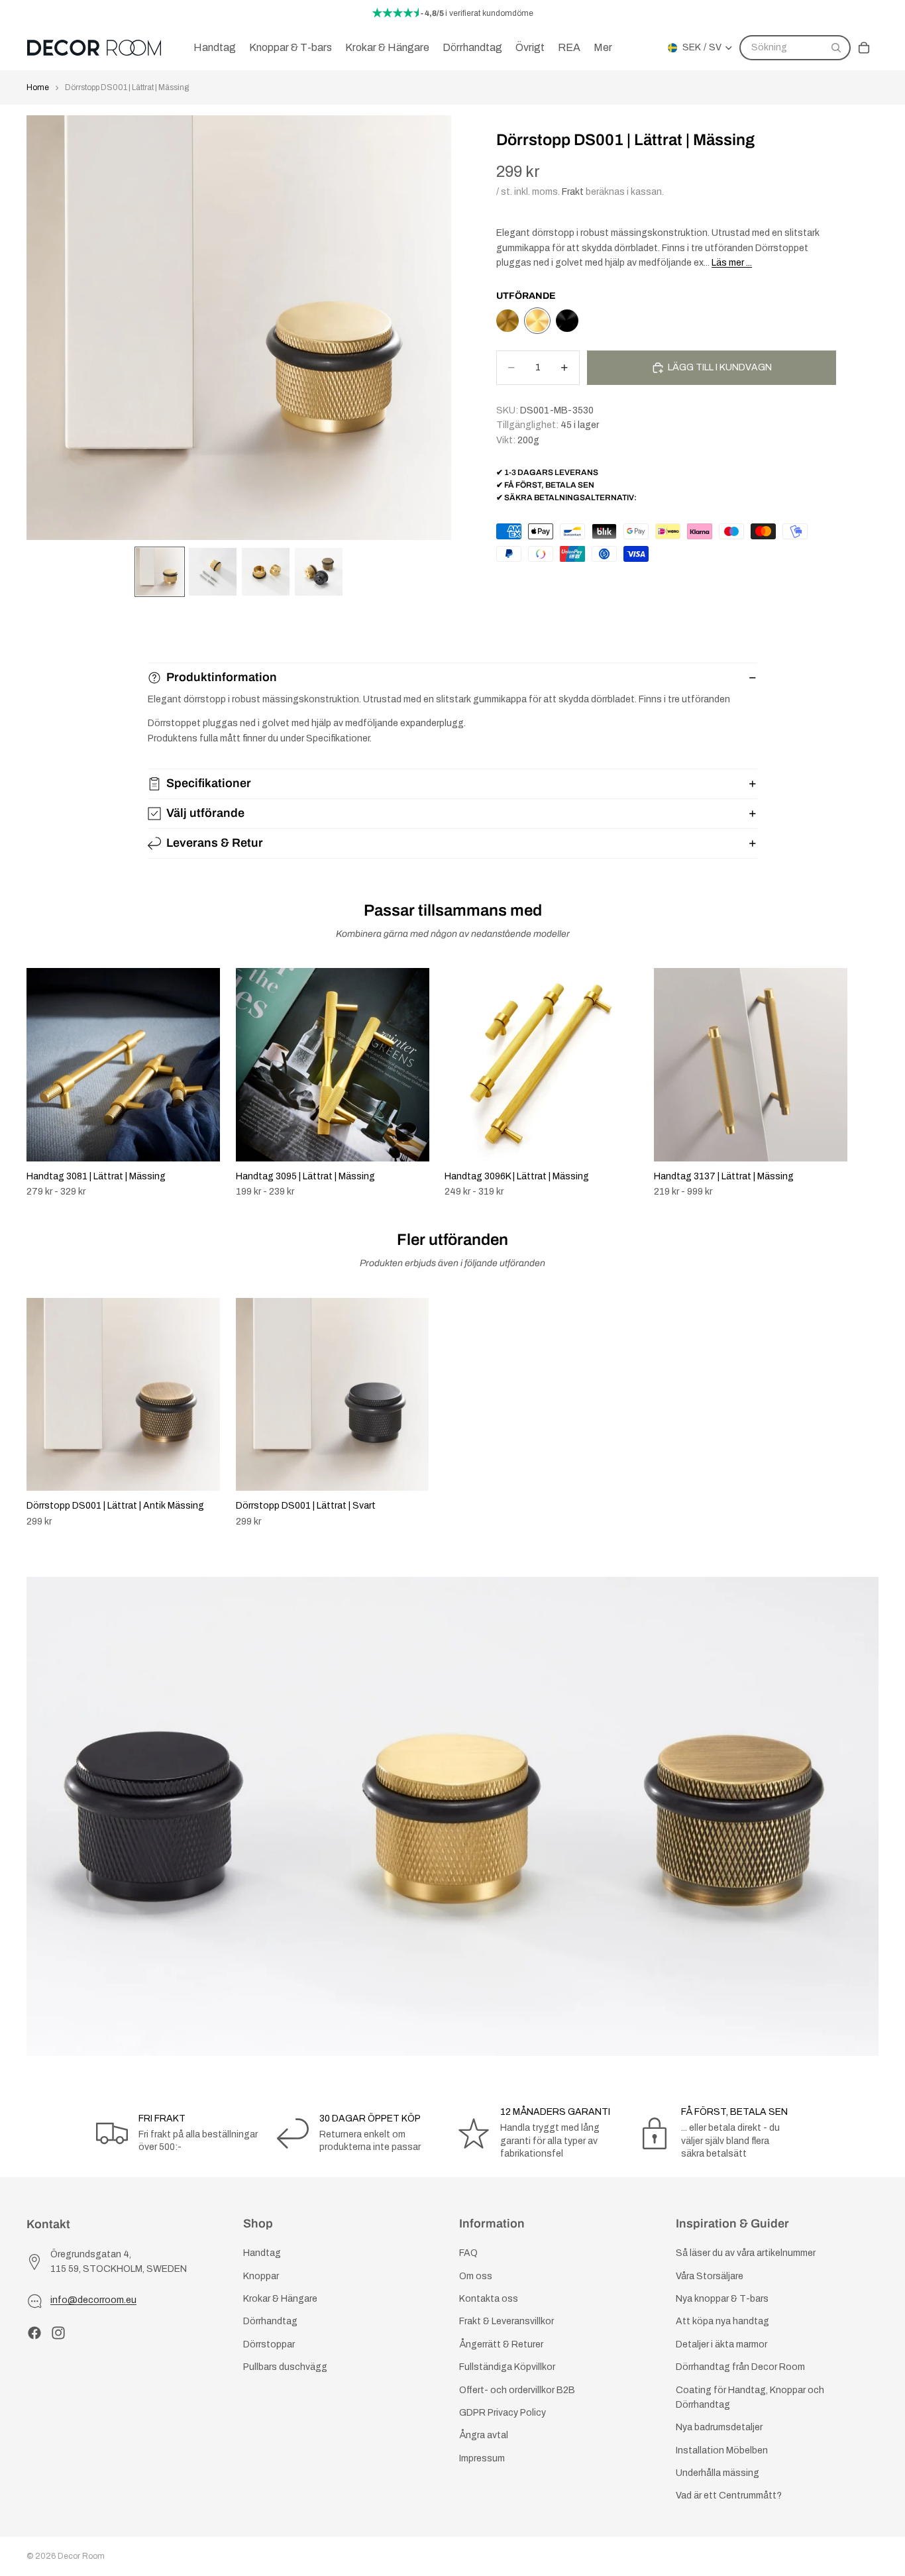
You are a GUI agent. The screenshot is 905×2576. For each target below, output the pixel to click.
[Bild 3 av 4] (266, 572)
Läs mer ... (732, 263)
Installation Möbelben (722, 2450)
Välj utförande (205, 813)
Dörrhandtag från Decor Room (740, 2367)
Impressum (482, 2458)
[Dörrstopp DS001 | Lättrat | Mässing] (537, 321)
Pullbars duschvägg (285, 2367)
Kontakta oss (489, 2299)
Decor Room (81, 2556)
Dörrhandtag (270, 2321)
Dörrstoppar (269, 2344)
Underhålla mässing (718, 2473)
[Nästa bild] (864, 1083)
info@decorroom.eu (93, 2300)
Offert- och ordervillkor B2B (517, 2389)
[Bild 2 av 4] (213, 572)
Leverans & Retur (215, 843)
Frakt (573, 192)
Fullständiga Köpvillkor (507, 2367)
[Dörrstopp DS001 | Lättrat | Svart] (567, 321)
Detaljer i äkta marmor (721, 2344)
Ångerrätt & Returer (501, 2344)
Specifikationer (209, 783)
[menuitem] (603, 48)
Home (38, 87)
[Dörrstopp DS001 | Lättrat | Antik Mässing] (507, 321)
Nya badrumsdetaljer (719, 2427)
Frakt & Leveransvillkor (506, 2321)
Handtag (262, 2253)
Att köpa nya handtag (722, 2321)
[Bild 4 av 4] (319, 572)
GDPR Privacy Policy (503, 2413)
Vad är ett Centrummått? (729, 2495)
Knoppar (261, 2276)
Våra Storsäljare (710, 2276)
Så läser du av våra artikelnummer (746, 2253)
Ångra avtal (484, 2435)
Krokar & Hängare (280, 2299)
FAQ (468, 2253)
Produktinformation (222, 677)
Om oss (476, 2276)
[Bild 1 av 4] (160, 572)
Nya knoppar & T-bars (722, 2299)
